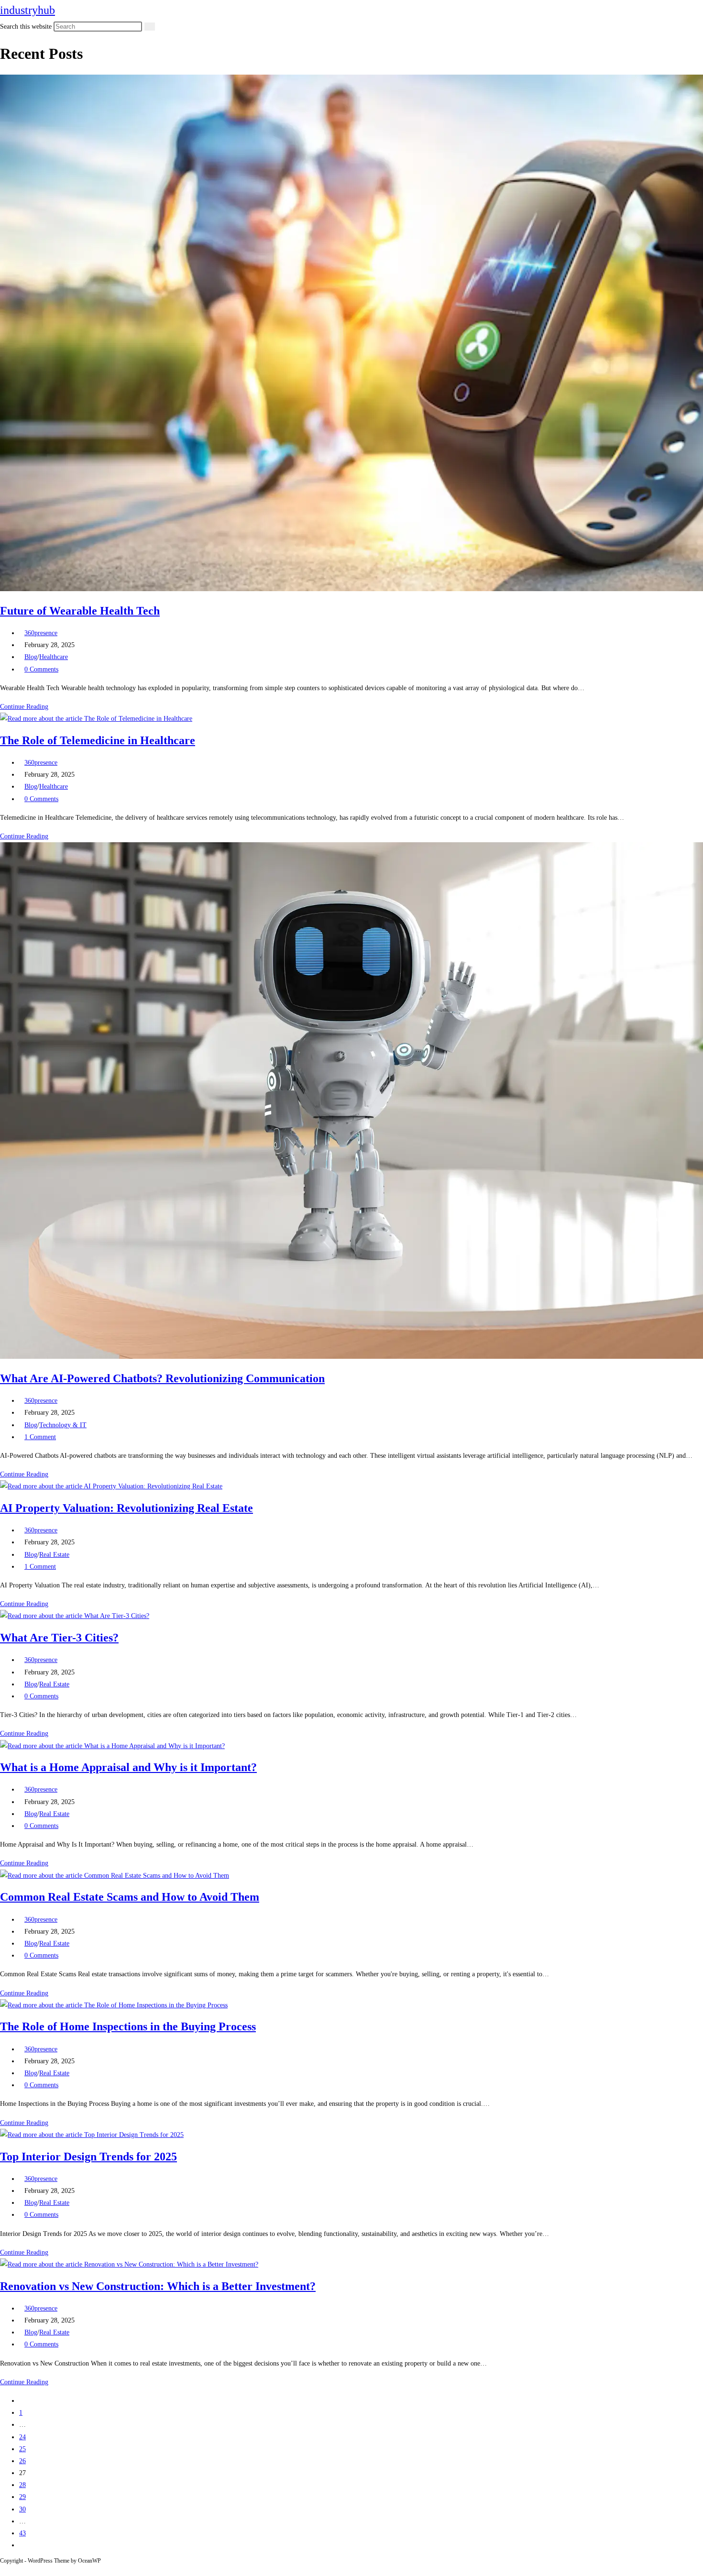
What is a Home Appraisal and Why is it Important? (128, 1767)
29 (22, 2497)
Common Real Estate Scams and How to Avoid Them (130, 1897)
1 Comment (40, 1437)
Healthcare (54, 657)
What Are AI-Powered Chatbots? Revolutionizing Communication (162, 1378)
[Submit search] (150, 27)
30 (22, 2509)
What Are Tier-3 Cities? (59, 1638)
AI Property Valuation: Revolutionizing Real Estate (126, 1508)
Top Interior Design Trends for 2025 (88, 2157)
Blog (31, 657)
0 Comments (41, 669)
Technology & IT (63, 1425)
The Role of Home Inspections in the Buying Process (128, 2026)
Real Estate (54, 1555)
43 (22, 2533)
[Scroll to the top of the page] (3, 2570)
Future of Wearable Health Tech (80, 611)
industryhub (27, 10)
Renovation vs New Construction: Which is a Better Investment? (158, 2286)
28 (22, 2485)
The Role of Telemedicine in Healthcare (98, 740)
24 (22, 2437)
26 (22, 2461)
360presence (41, 633)
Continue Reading (27, 707)
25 (22, 2449)
